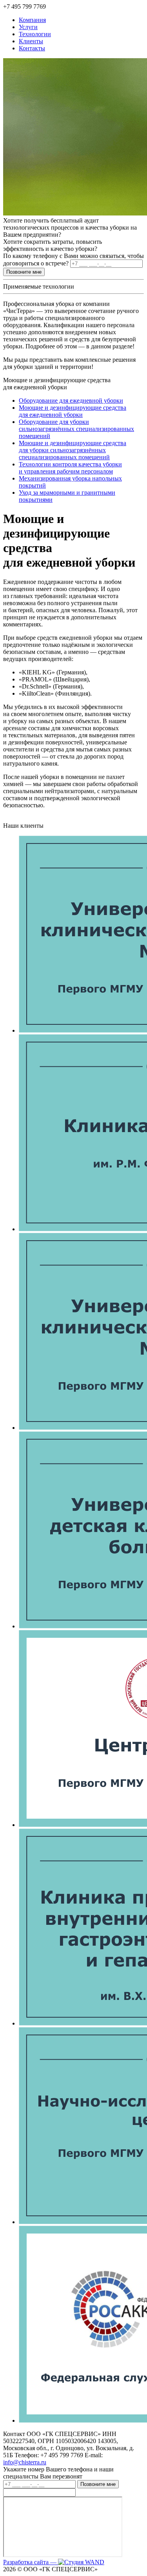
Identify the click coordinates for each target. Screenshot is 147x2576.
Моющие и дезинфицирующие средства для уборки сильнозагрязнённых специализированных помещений (73, 450)
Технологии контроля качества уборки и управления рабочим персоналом (70, 468)
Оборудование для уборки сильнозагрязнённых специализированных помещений (76, 429)
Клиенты (31, 41)
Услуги (28, 27)
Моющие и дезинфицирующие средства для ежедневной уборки (73, 411)
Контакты (32, 48)
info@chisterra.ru (25, 2462)
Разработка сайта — (31, 2562)
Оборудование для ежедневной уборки (71, 400)
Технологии (35, 34)
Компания (32, 20)
